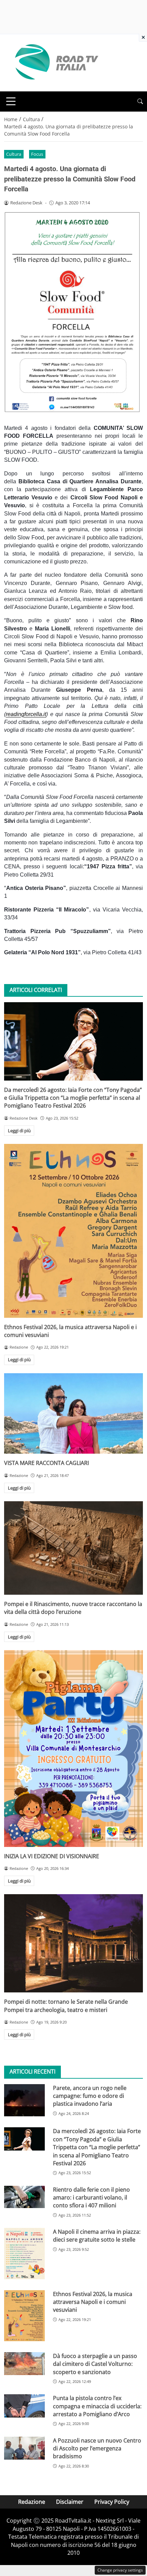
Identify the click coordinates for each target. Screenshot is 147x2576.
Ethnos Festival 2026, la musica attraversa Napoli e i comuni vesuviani (93, 2302)
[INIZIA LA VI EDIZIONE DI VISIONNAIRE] (73, 1748)
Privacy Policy (112, 2502)
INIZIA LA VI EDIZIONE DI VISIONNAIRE (52, 1856)
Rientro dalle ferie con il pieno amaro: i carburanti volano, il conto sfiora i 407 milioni (91, 2198)
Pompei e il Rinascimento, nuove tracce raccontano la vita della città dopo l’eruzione (73, 1608)
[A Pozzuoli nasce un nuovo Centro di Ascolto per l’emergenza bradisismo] (24, 2448)
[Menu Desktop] (11, 101)
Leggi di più (19, 1131)
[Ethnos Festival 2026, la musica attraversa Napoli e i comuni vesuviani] (73, 1231)
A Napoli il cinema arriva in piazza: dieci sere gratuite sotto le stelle (97, 2236)
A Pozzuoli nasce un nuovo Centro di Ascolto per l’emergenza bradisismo (97, 2449)
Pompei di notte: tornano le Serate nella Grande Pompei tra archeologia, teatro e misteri (66, 2006)
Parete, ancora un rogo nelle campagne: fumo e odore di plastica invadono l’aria (90, 2096)
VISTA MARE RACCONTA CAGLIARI (46, 1463)
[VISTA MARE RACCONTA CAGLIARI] (73, 1414)
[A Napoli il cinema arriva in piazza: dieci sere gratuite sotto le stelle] (24, 2254)
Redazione (32, 2502)
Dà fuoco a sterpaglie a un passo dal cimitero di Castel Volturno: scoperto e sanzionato (95, 2364)
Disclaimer (70, 2502)
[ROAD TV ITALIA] (55, 62)
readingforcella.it (26, 714)
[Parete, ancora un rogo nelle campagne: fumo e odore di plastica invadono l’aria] (24, 2100)
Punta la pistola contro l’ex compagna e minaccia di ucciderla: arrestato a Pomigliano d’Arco (97, 2406)
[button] (140, 101)
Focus (37, 154)
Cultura (14, 154)
